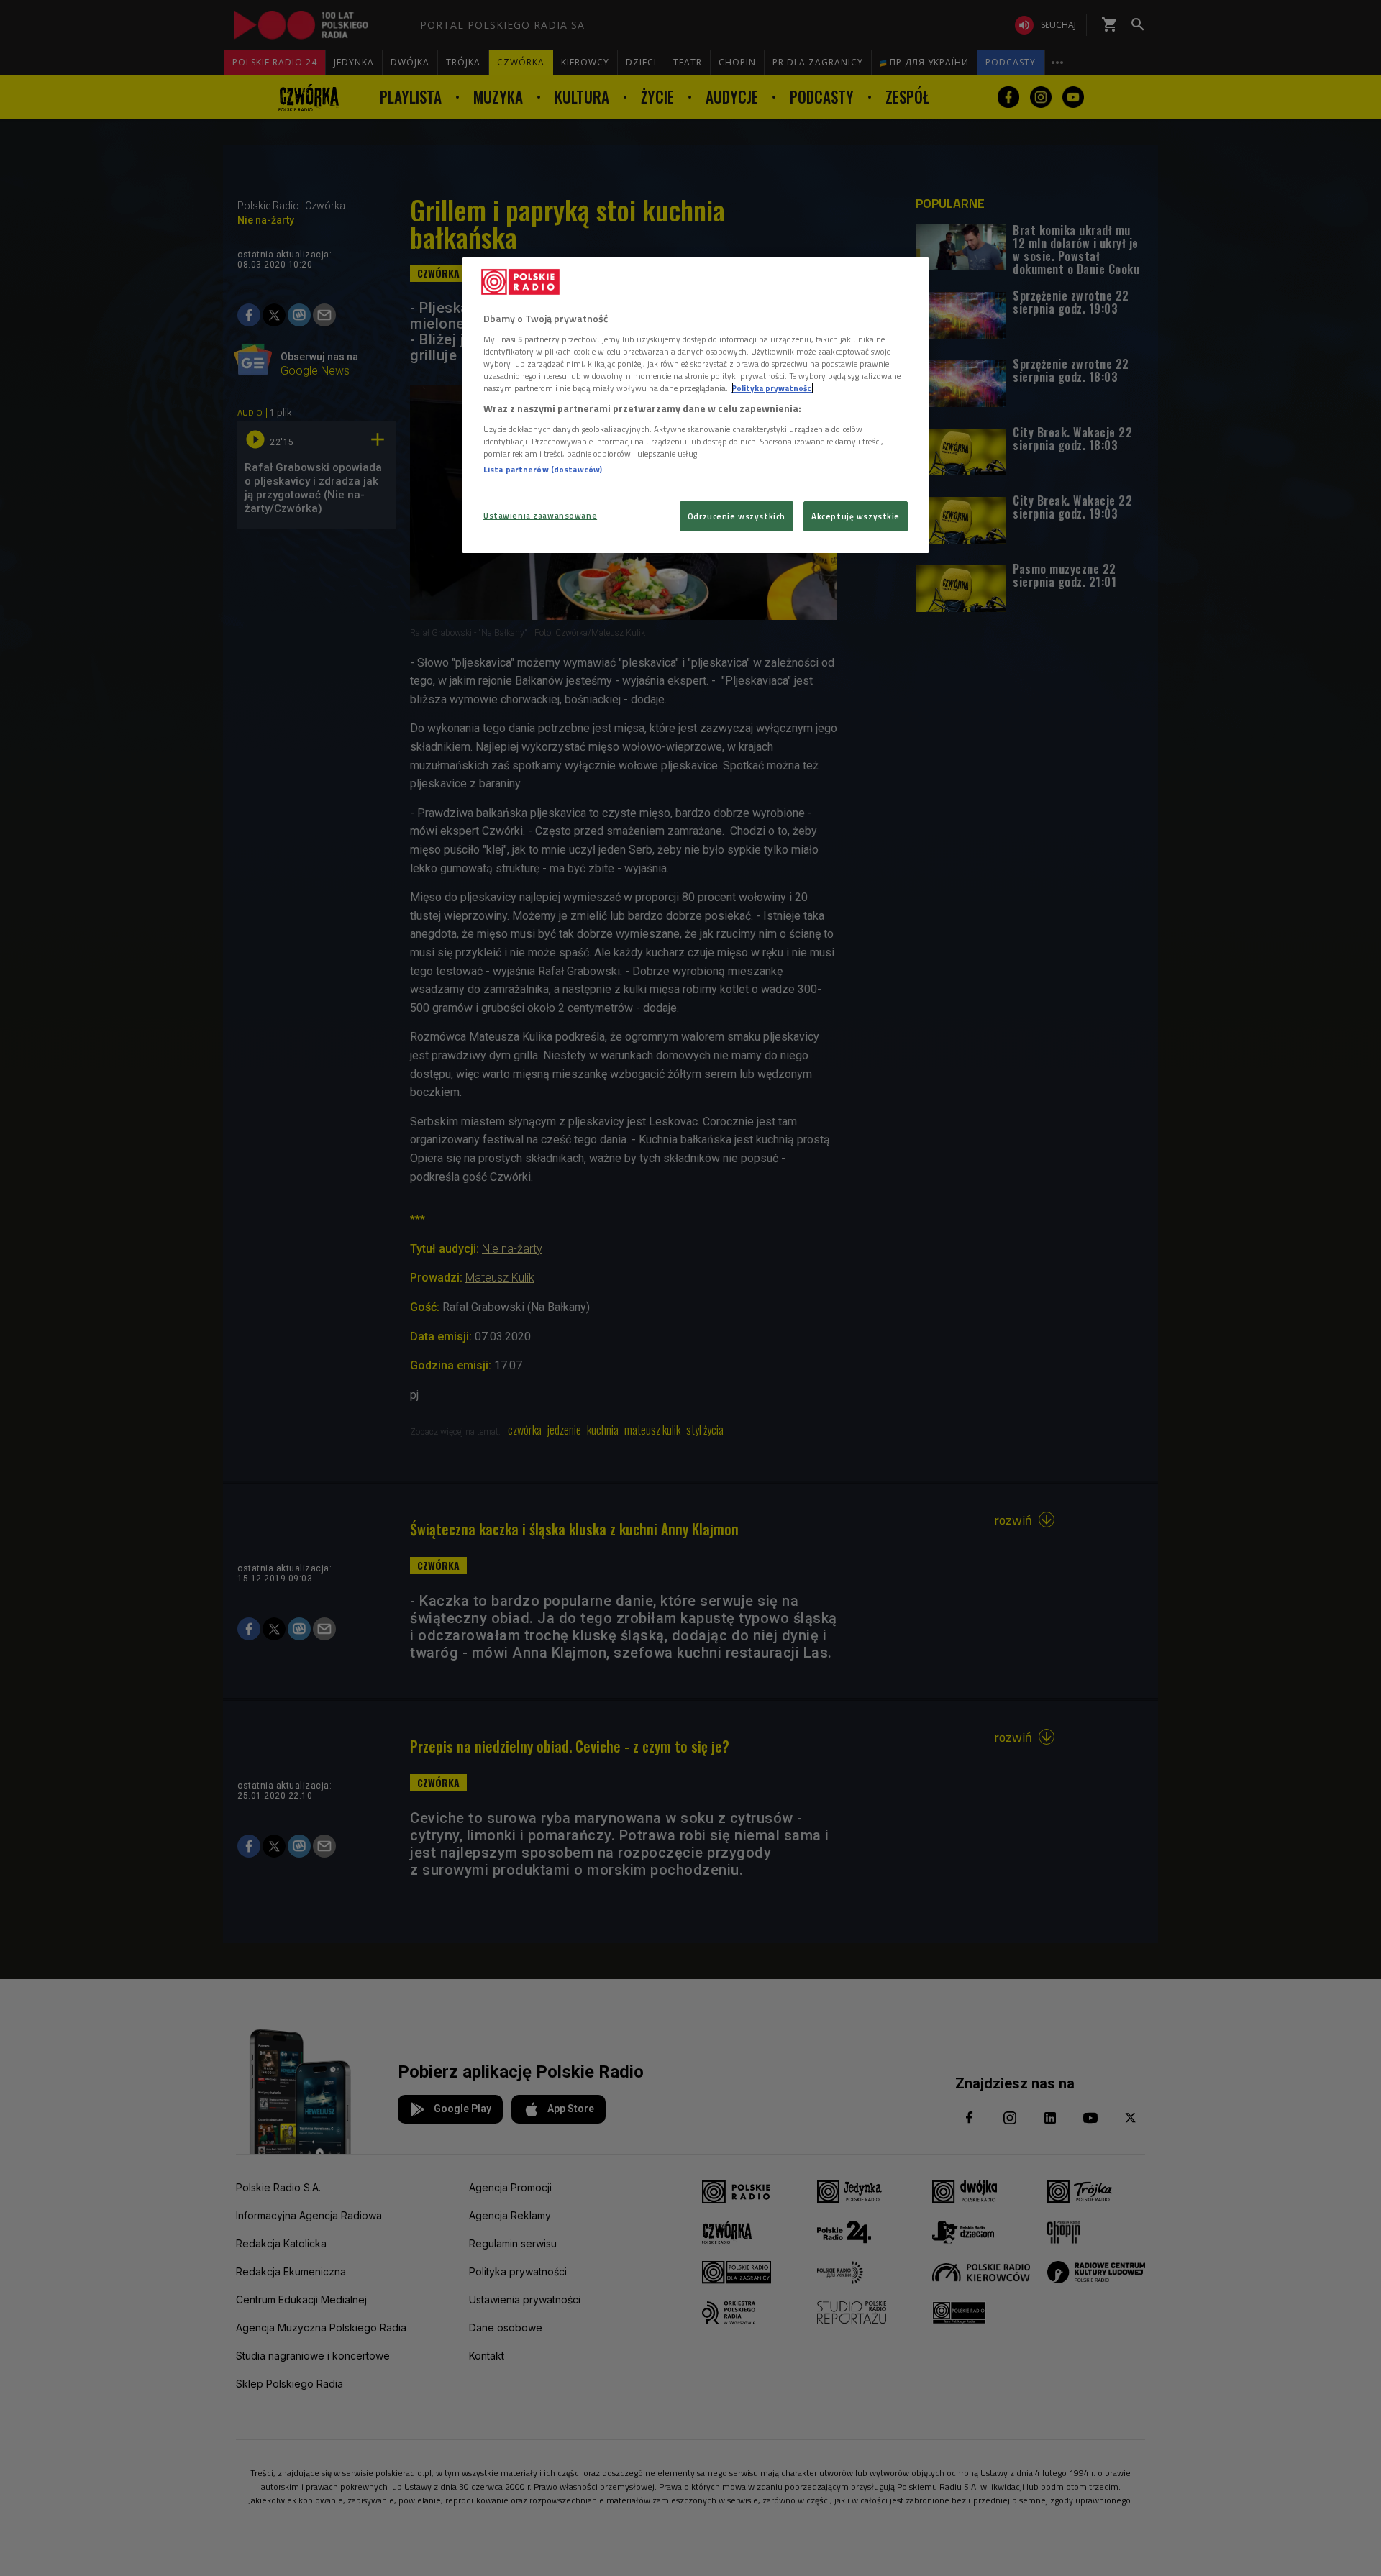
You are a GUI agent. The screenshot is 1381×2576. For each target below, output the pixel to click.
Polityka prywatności (772, 388)
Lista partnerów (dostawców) (543, 469)
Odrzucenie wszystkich (737, 516)
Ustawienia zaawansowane (540, 515)
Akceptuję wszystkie (856, 516)
